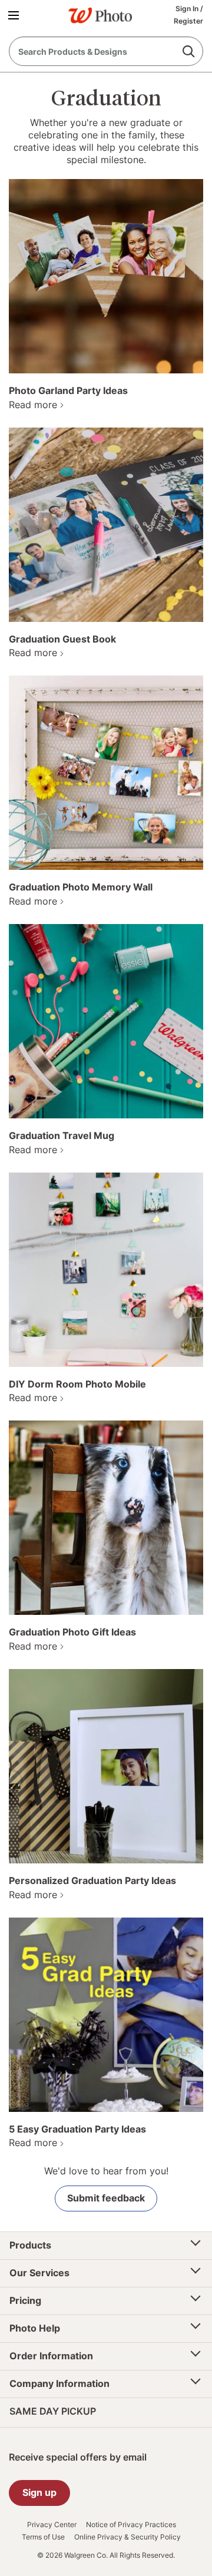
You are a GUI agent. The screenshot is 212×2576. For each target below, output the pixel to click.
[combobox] (106, 51)
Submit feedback (106, 2198)
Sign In (188, 9)
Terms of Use (43, 2537)
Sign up (39, 2492)
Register (188, 21)
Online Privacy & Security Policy (127, 2537)
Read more (33, 405)
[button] (16, 15)
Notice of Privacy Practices (131, 2525)
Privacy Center (52, 2525)
